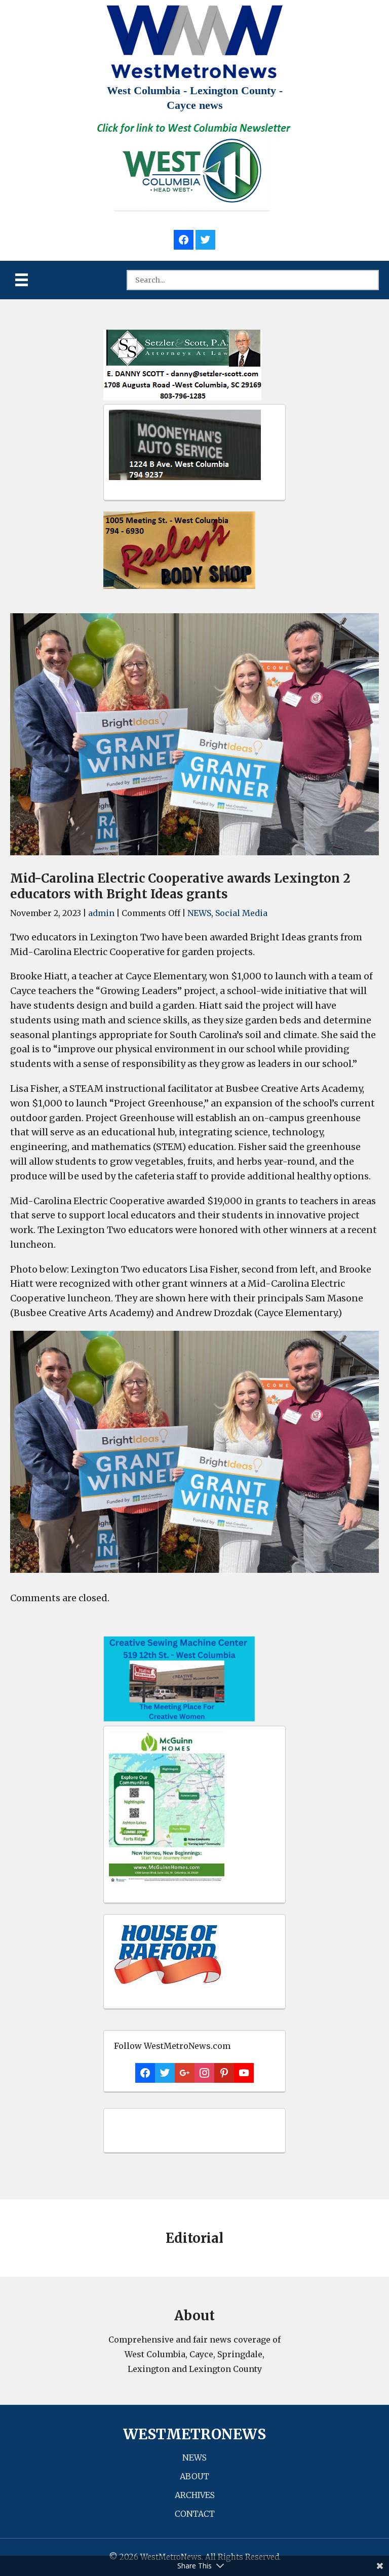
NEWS (199, 913)
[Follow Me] (205, 238)
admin (101, 913)
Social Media (241, 913)
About (194, 2476)
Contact (195, 2514)
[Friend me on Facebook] (184, 238)
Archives (195, 2495)
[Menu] (22, 280)
